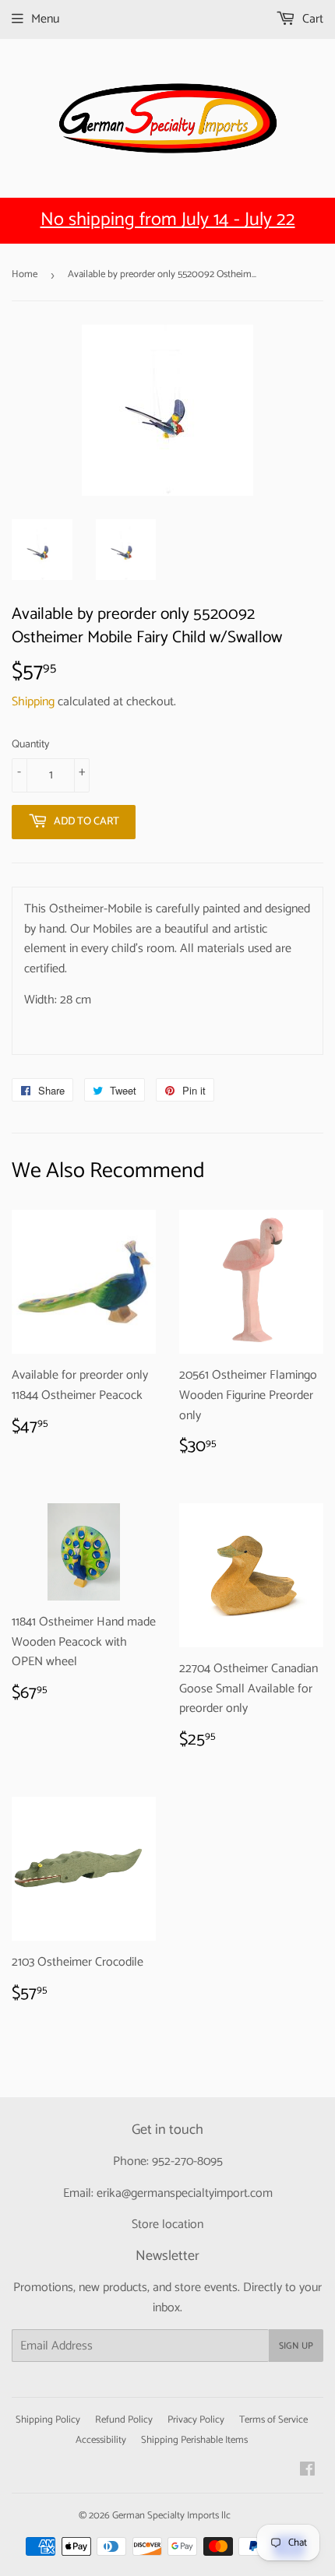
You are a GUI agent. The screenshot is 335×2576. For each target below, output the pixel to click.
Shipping (33, 702)
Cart (311, 19)
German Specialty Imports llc (171, 2516)
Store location (167, 2225)
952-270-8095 (187, 2161)
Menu (45, 19)
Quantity (30, 745)
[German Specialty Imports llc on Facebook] (307, 2471)
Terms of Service (273, 2420)
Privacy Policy (196, 2420)
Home (25, 274)
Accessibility (101, 2440)
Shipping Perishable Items (194, 2440)
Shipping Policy (48, 2420)
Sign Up (296, 2346)
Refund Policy (124, 2420)
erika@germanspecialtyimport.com (185, 2193)
